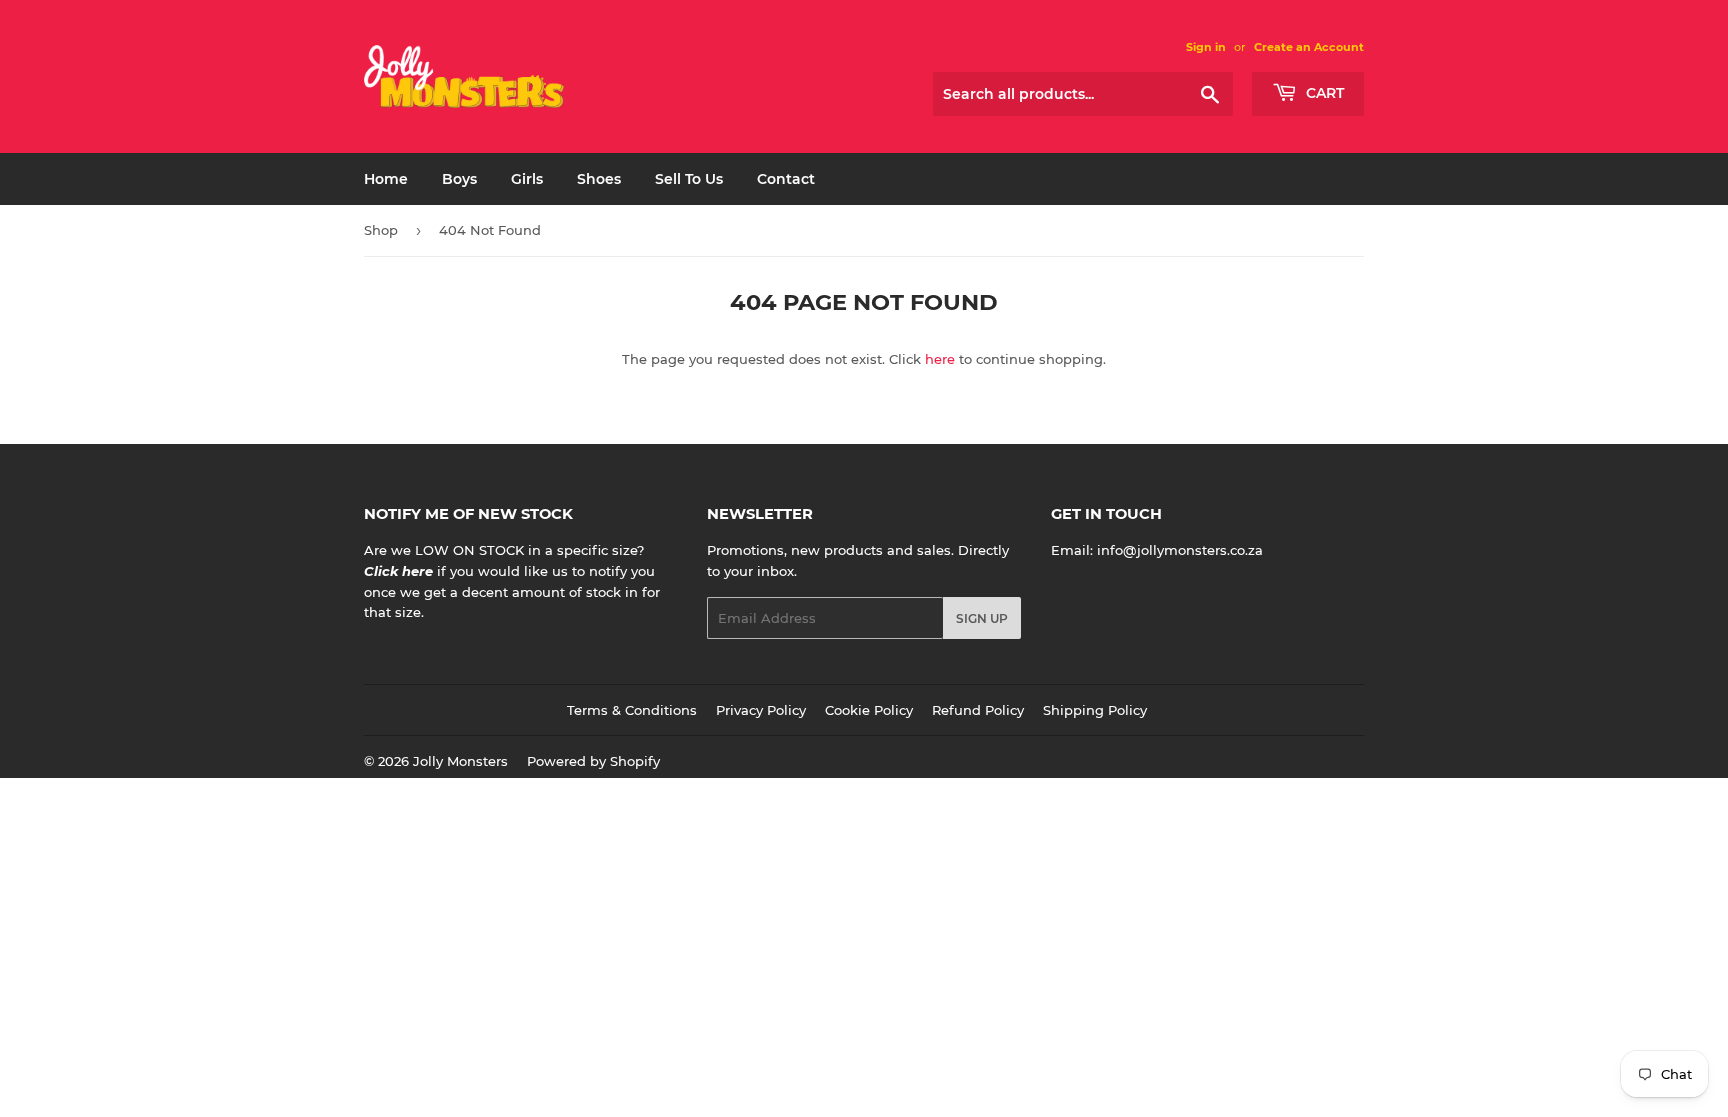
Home (386, 179)
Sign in (1206, 47)
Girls (527, 179)
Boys (459, 179)
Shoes (599, 179)
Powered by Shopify (593, 761)
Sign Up (982, 618)
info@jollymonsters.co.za (1180, 550)
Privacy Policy (761, 710)
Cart (1323, 93)
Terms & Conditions (632, 710)
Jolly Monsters (460, 761)
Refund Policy (978, 710)
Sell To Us (689, 179)
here (940, 359)
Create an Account (1309, 47)
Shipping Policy (1095, 710)
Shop (381, 230)
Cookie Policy (869, 710)
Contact (786, 179)
